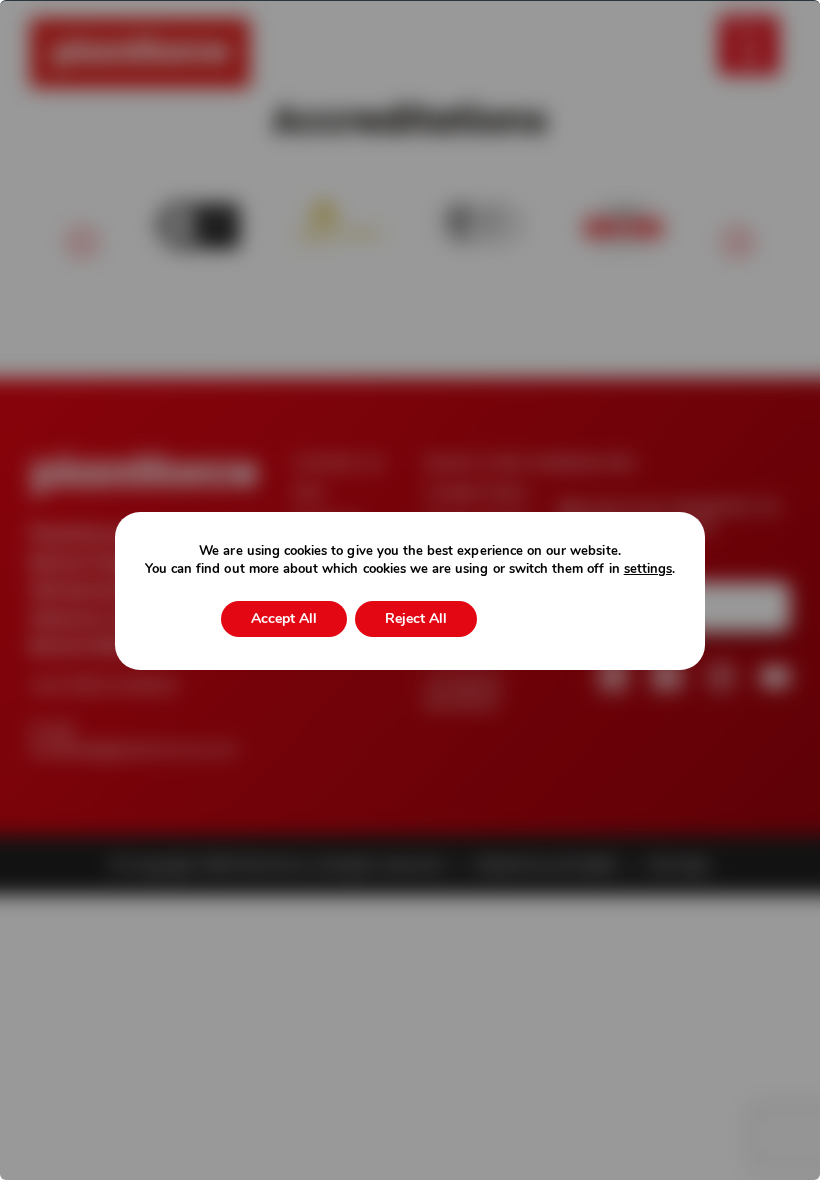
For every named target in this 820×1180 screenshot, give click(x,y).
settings (648, 569)
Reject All (416, 618)
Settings (541, 618)
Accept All (284, 618)
